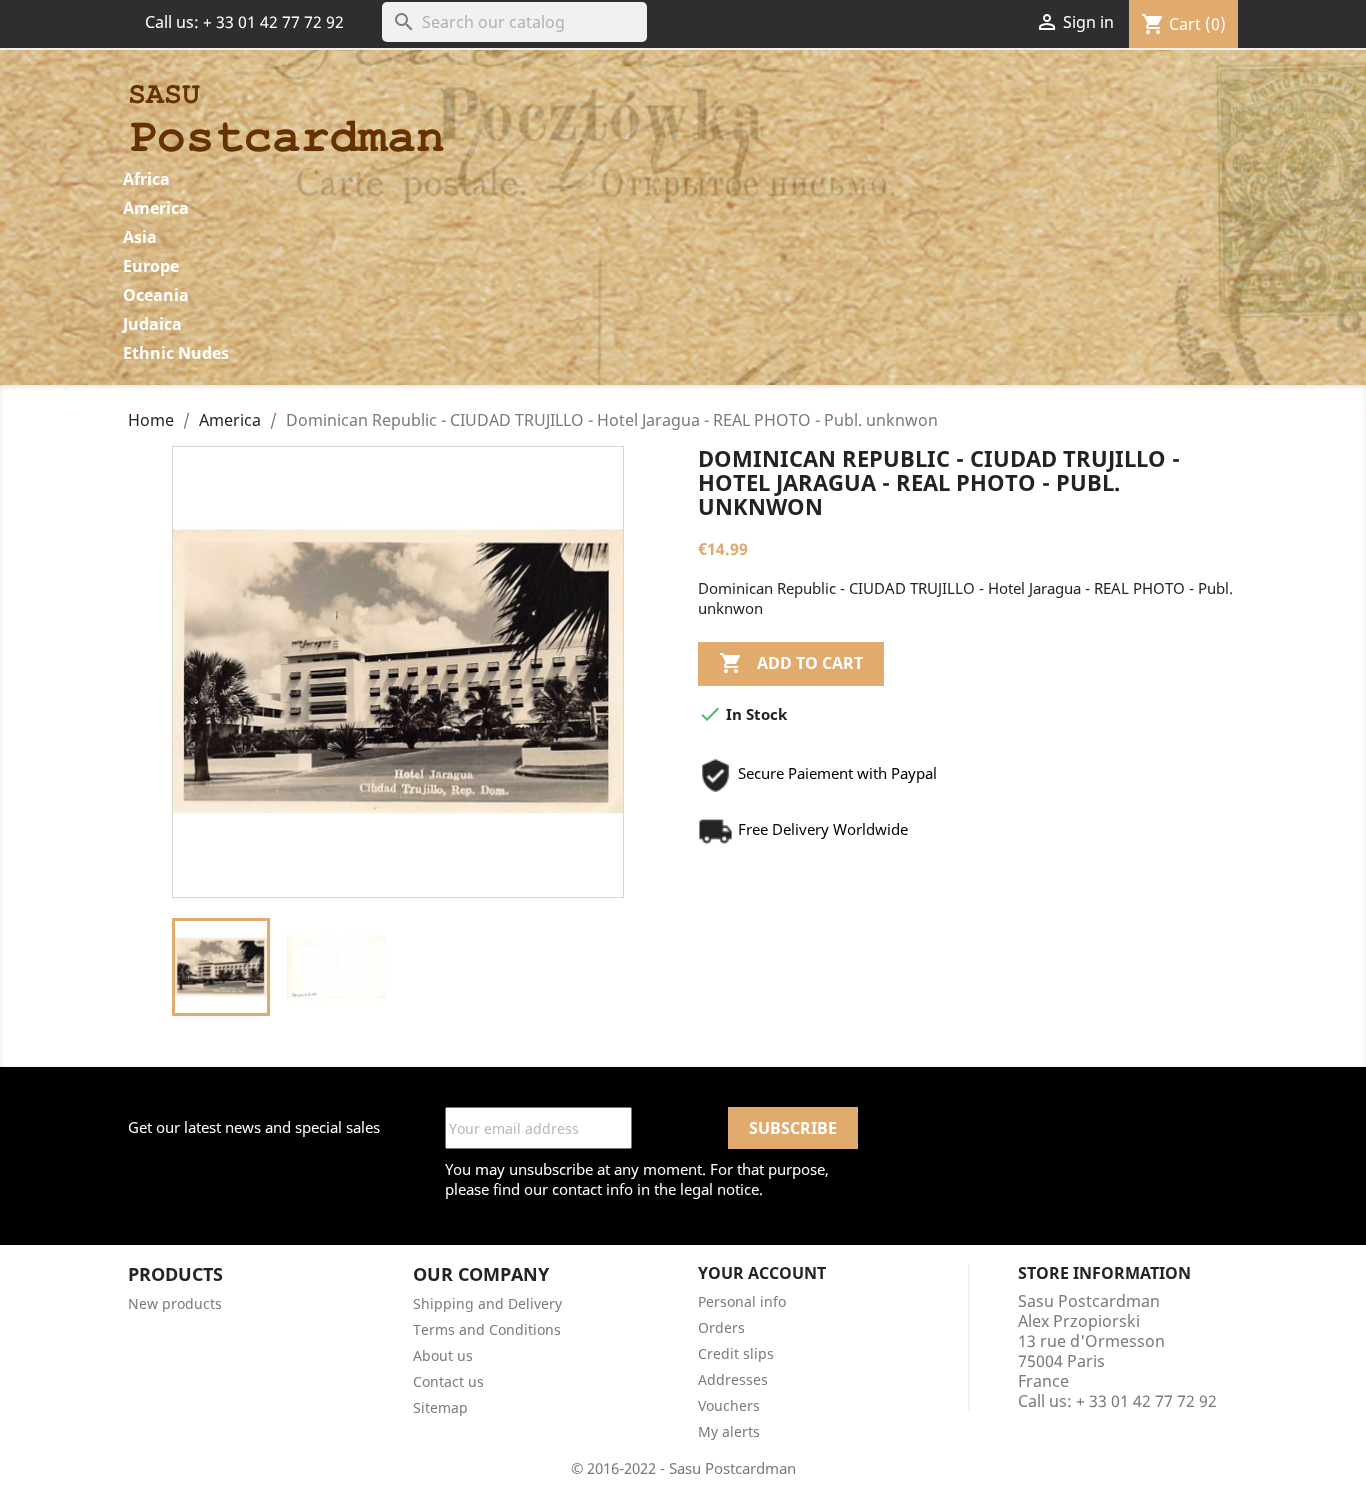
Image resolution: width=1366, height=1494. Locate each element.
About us (443, 1355)
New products (175, 1303)
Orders (721, 1327)
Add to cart (791, 663)
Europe (151, 266)
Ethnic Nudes (176, 353)
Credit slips (736, 1353)
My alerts (729, 1431)
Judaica (152, 324)
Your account (762, 1273)
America (156, 208)
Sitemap (440, 1407)
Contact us (448, 1381)
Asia (140, 237)
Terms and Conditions (487, 1329)
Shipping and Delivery (487, 1303)
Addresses (733, 1379)
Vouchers (729, 1405)
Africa (146, 179)
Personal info (742, 1301)
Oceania (156, 295)
